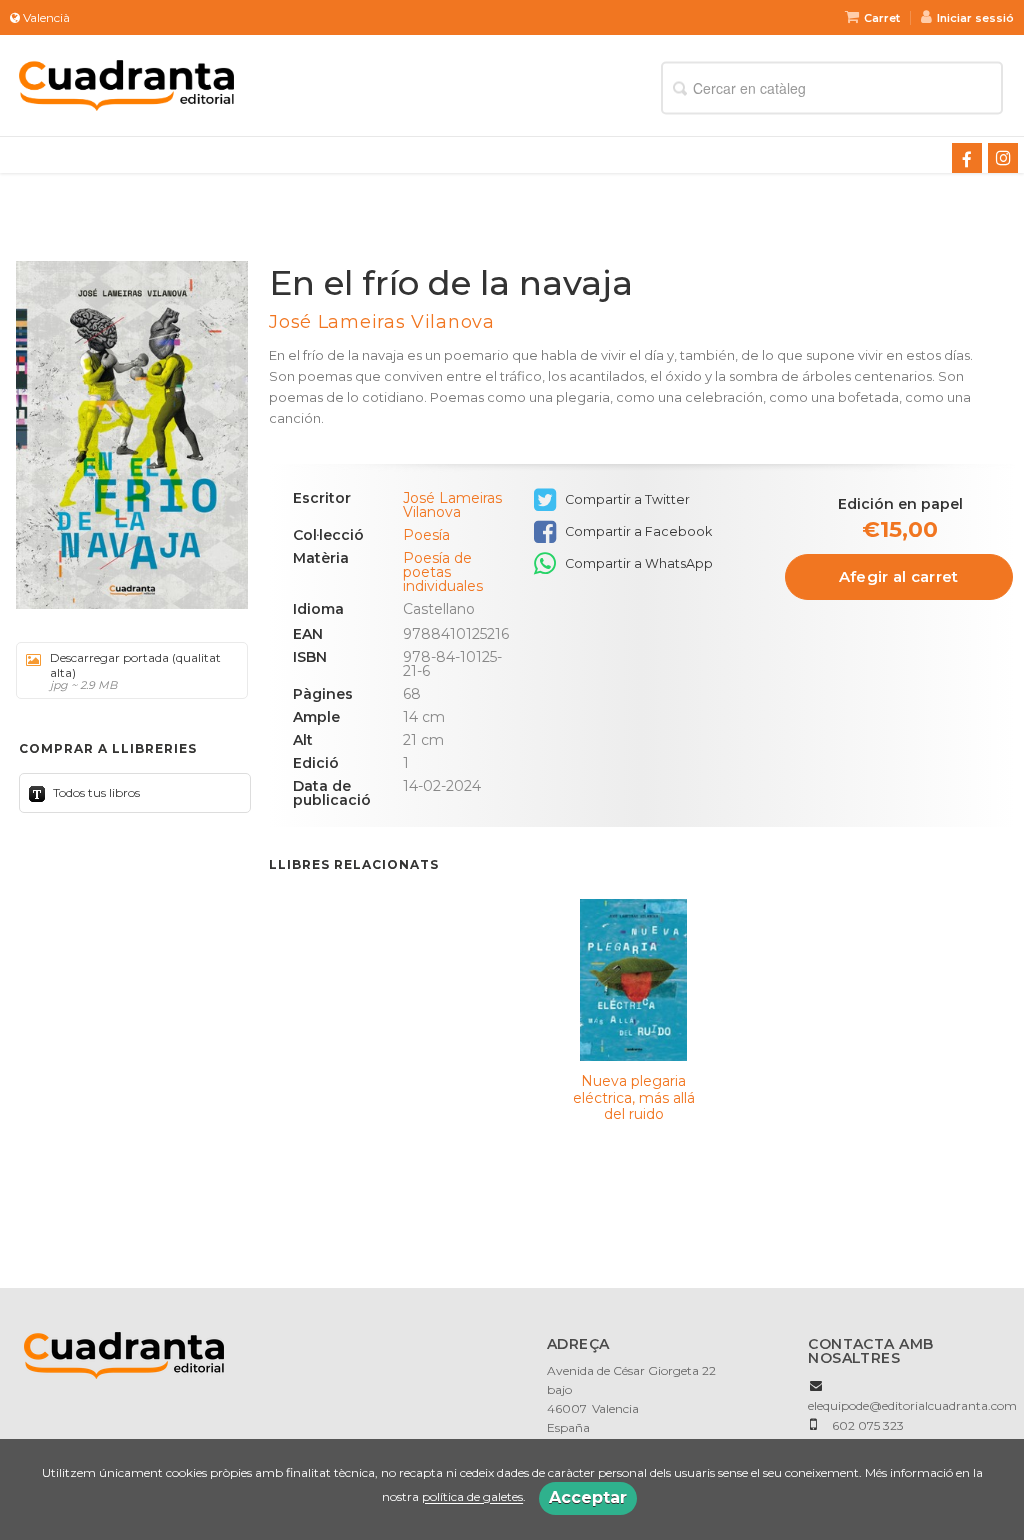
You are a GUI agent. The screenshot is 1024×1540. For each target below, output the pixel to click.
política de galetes (472, 1497)
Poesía (426, 535)
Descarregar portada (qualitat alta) (135, 671)
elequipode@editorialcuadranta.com (912, 1405)
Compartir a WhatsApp (637, 563)
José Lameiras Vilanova (381, 322)
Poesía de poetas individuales (443, 572)
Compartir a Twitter (626, 499)
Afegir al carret (899, 576)
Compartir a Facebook (637, 531)
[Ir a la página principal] (126, 83)
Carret (882, 18)
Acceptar (588, 1497)
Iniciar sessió (975, 18)
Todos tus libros (95, 792)
